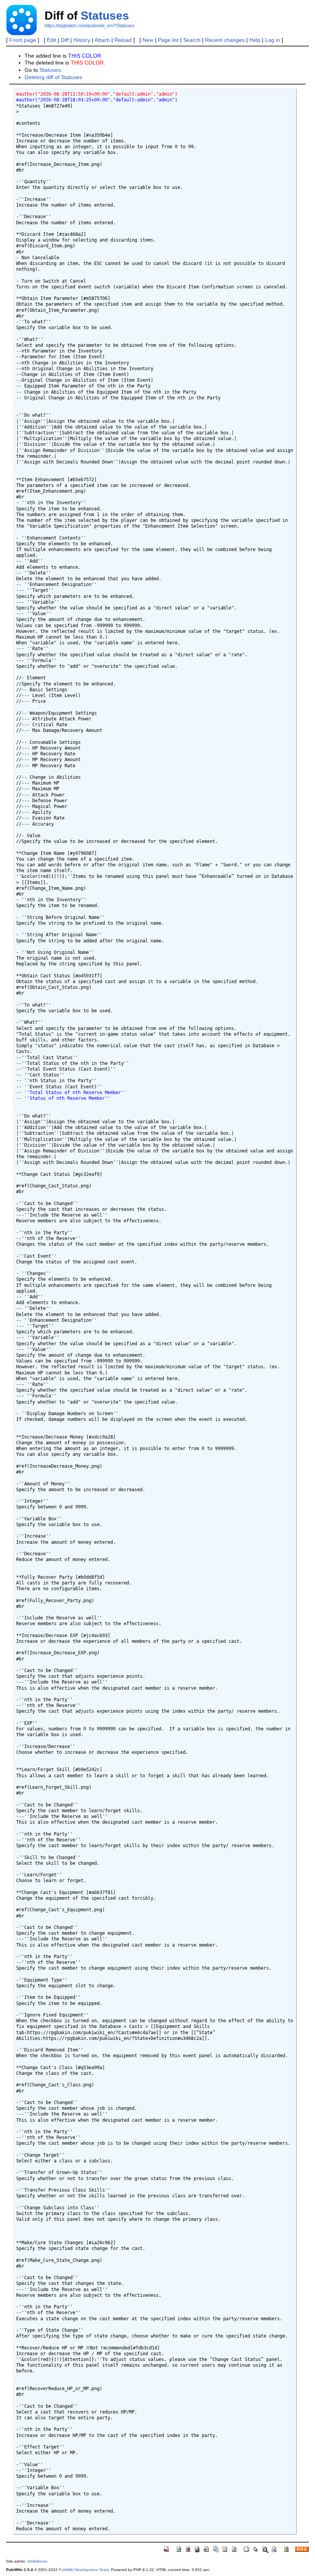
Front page (23, 40)
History (82, 40)
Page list (168, 40)
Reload (123, 40)
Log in (273, 40)
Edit (51, 40)
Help (255, 40)
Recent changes (225, 40)
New (148, 40)
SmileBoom (37, 2561)
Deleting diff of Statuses (53, 77)
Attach (102, 40)
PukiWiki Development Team (84, 2570)
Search (192, 40)
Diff (65, 40)
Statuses (105, 16)
